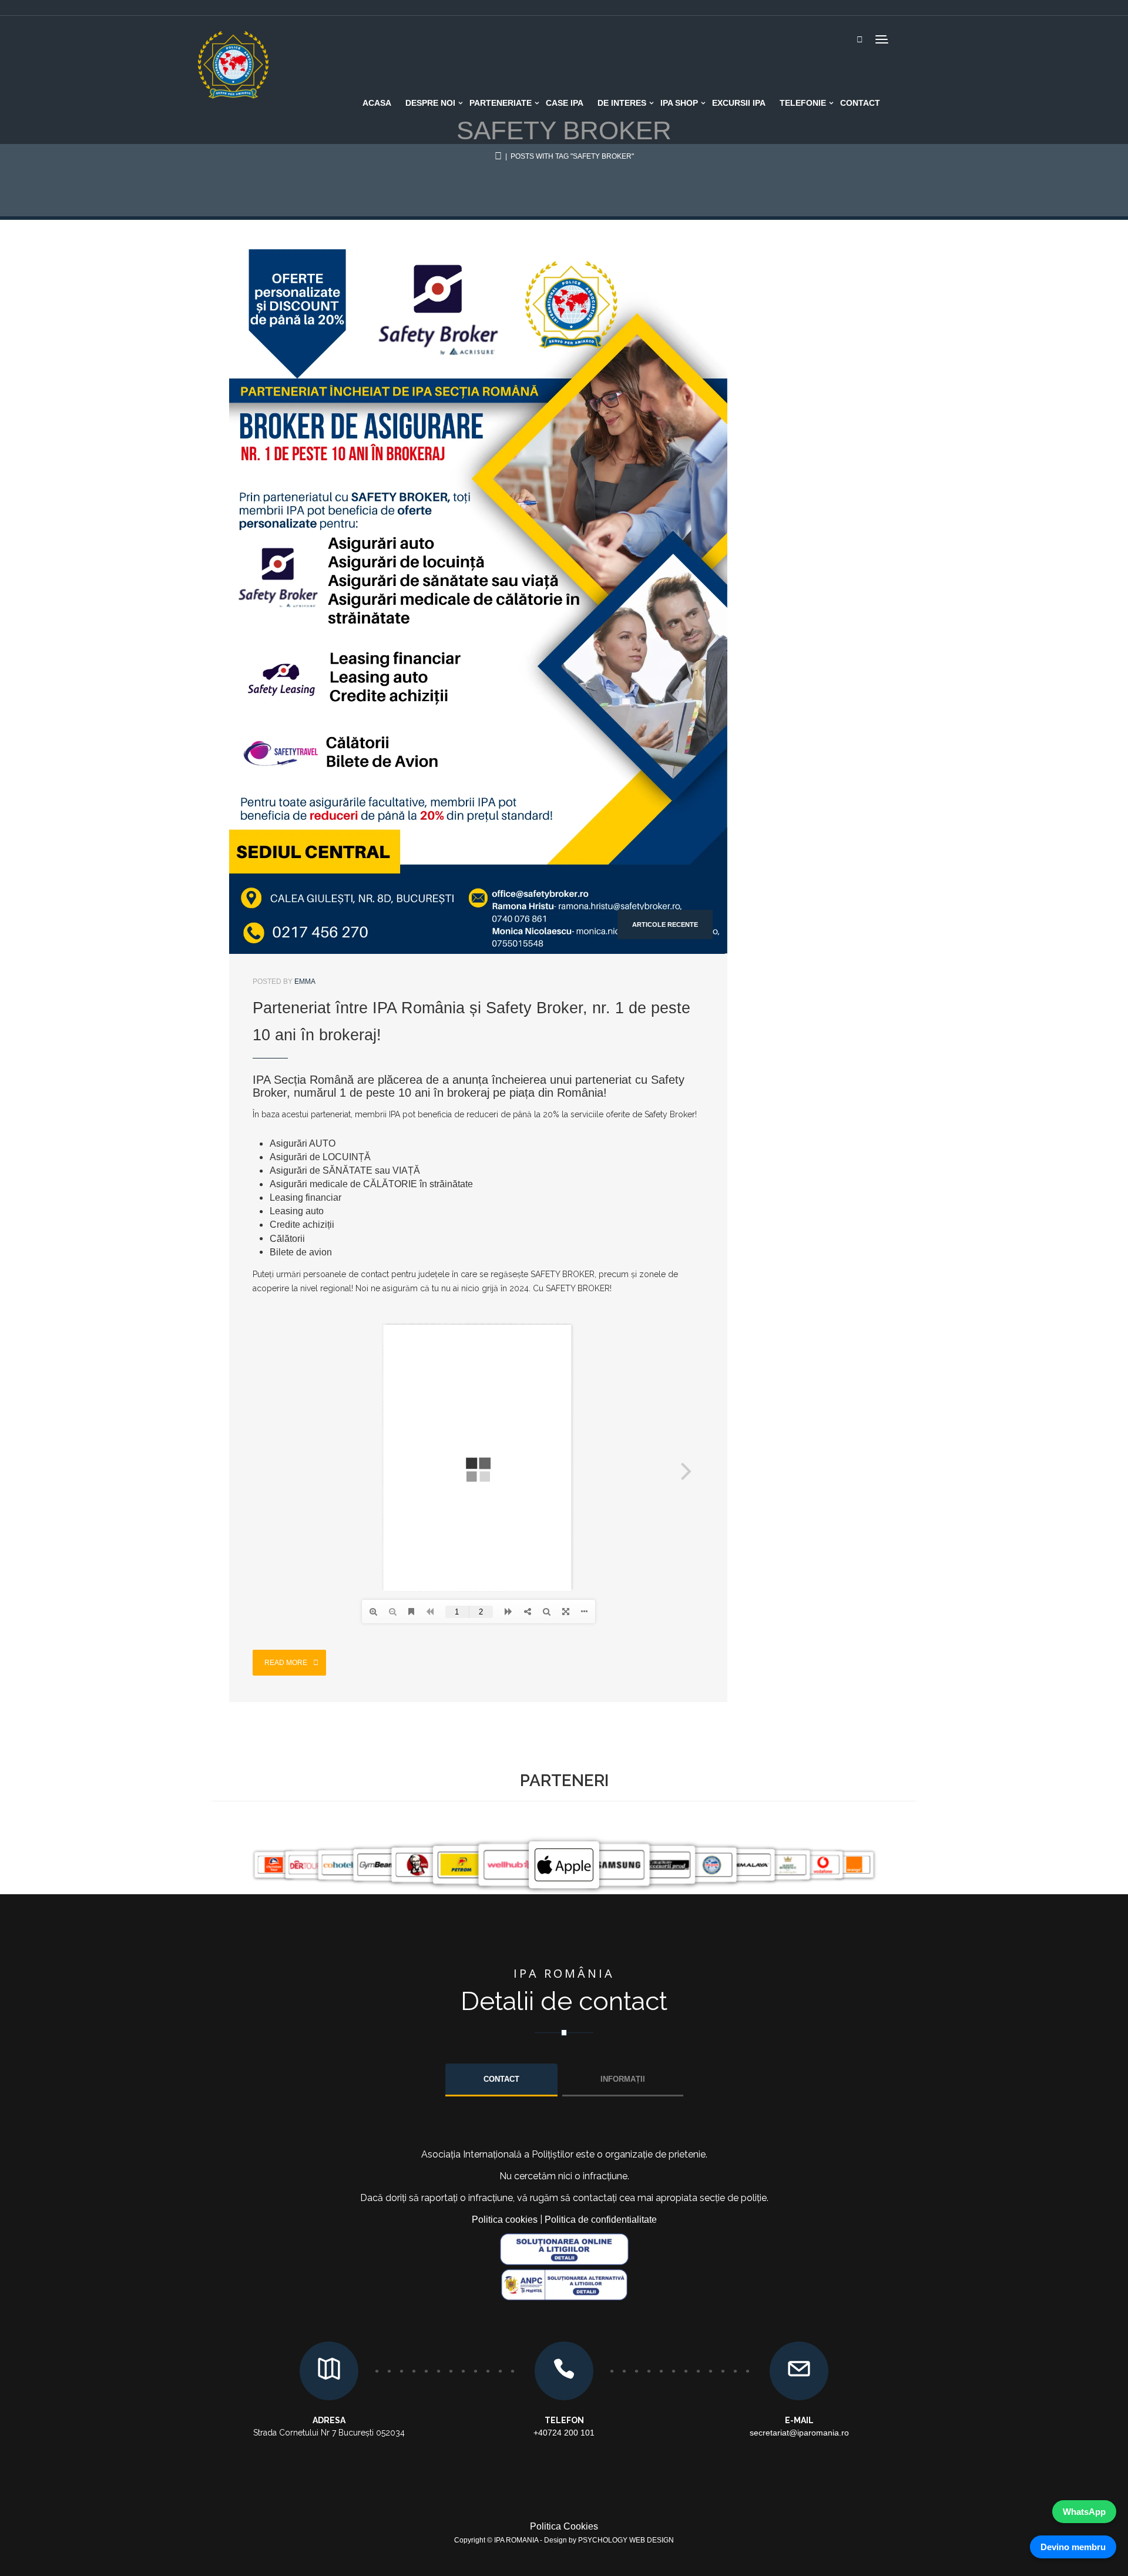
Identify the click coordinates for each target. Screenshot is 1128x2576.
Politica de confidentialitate (601, 2220)
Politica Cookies (564, 2526)
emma (305, 982)
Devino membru (1073, 2547)
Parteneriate (501, 103)
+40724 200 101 (564, 2433)
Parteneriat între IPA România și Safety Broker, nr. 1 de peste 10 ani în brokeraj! (471, 1021)
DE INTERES (622, 103)
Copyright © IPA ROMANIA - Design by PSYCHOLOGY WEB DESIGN (564, 2540)
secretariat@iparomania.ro (799, 2433)
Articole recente (665, 925)
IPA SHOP (679, 103)
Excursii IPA (739, 103)
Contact (860, 103)
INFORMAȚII (623, 2079)
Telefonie (803, 103)
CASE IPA (565, 103)
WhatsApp (1084, 2512)
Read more (287, 1663)
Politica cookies (505, 2220)
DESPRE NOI (430, 103)
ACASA (377, 103)
